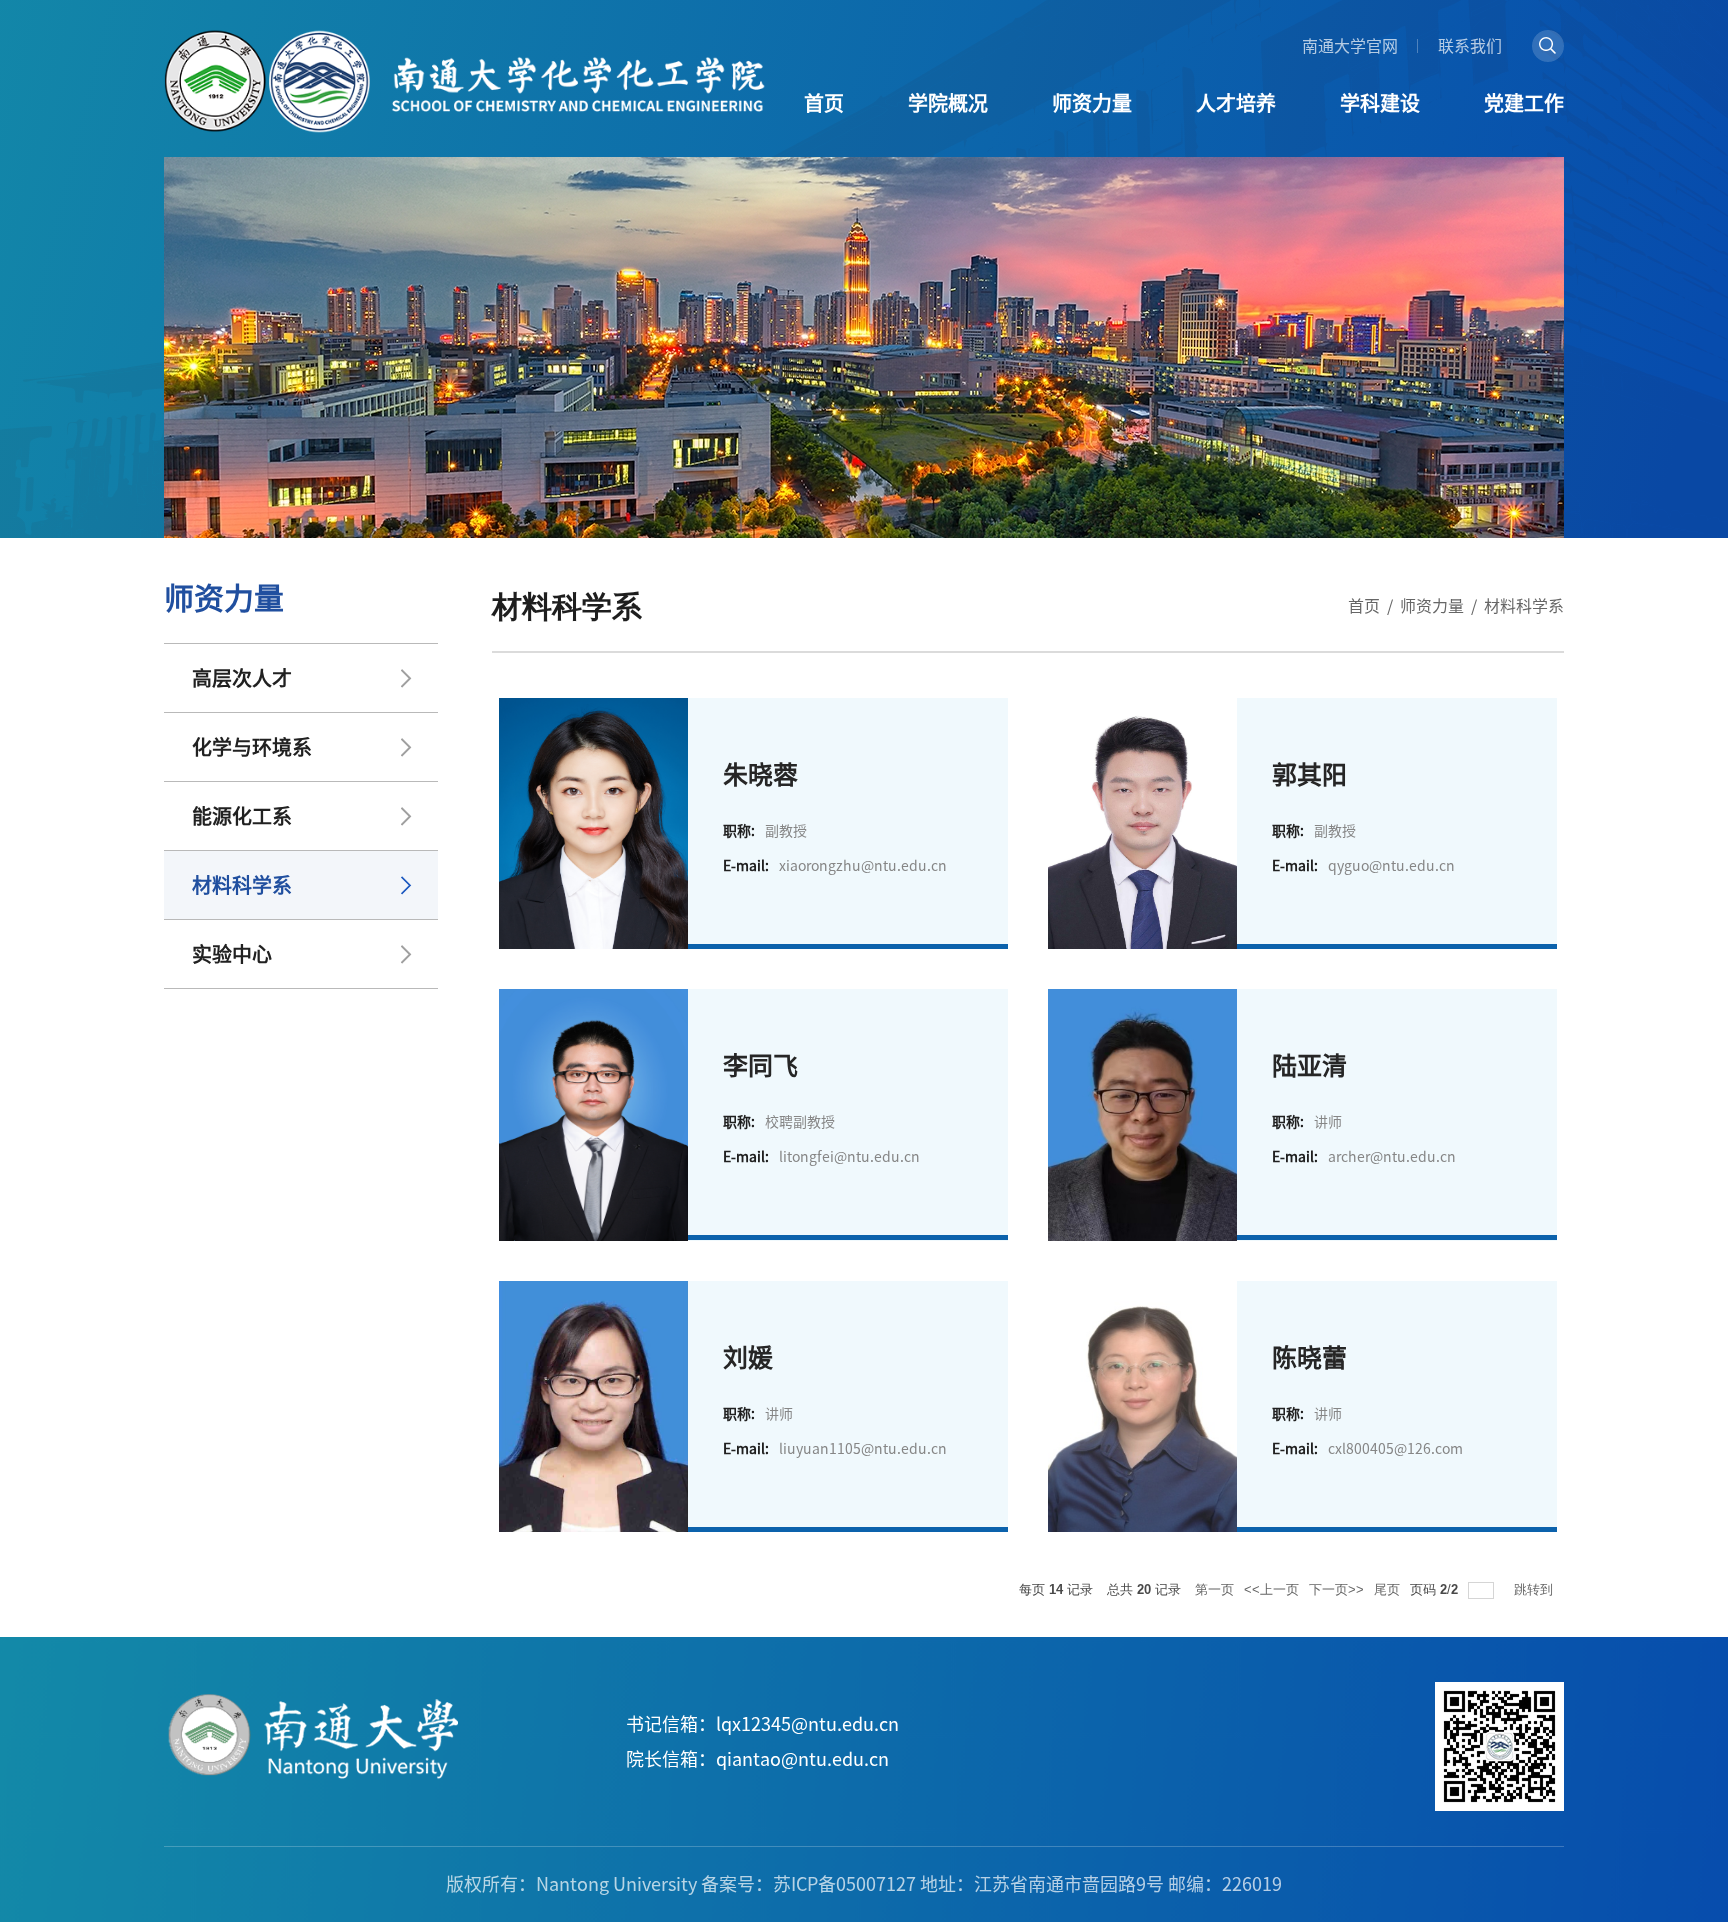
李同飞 (760, 1065)
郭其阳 (1309, 774)
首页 (824, 103)
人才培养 (1236, 103)
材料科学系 (1524, 606)
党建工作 (1524, 103)
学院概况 (948, 103)
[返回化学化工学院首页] (465, 37)
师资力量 (1092, 103)
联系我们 (1470, 46)
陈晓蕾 (1309, 1357)
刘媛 (748, 1357)
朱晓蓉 (760, 774)
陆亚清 (1309, 1065)
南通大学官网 (1350, 46)
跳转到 (1535, 1589)
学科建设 (1380, 103)
